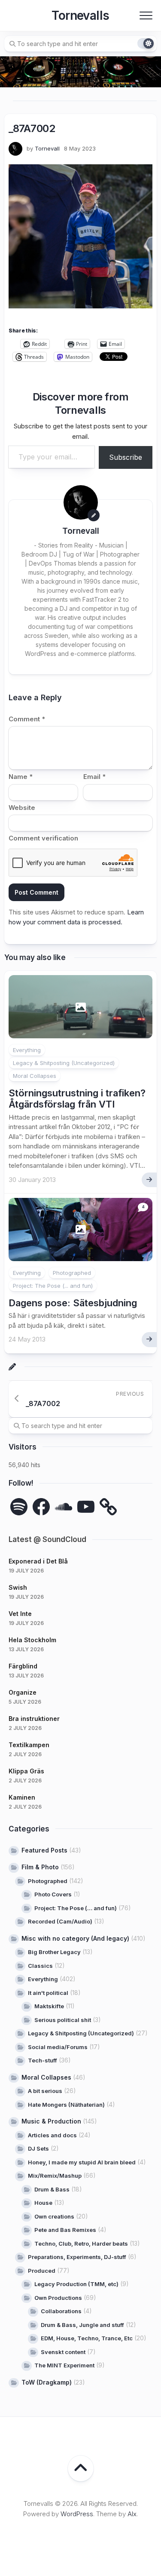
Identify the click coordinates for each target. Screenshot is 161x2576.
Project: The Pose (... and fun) (53, 1286)
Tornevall (47, 148)
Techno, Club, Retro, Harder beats (81, 2244)
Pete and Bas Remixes (65, 2230)
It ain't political (48, 1993)
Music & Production (51, 2121)
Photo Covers (53, 1894)
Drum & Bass (52, 2189)
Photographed (72, 1273)
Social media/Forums (58, 2047)
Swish (18, 1587)
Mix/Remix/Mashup (55, 2176)
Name (21, 777)
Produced (42, 2271)
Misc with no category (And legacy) (75, 1938)
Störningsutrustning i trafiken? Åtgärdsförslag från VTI (77, 1099)
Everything (27, 1050)
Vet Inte (20, 1614)
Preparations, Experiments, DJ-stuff (77, 2257)
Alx (132, 2514)
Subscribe (126, 457)
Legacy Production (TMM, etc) (76, 2284)
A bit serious (45, 2091)
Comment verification (43, 838)
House (43, 2203)
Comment (27, 719)
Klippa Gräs (26, 1771)
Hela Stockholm (32, 1640)
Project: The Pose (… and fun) (76, 1908)
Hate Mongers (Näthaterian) (66, 2105)
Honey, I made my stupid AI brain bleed (82, 2162)
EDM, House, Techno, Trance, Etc (87, 2338)
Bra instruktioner (34, 1719)
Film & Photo (40, 1867)
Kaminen (22, 1797)
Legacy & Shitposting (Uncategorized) (64, 1063)
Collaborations (61, 2311)
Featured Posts (44, 1850)
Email (94, 777)
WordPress (77, 2514)
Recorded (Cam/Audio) (60, 1921)
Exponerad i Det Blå (38, 1561)
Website (22, 808)
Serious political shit (63, 2020)
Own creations (54, 2216)
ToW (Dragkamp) (47, 2382)
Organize (23, 1692)
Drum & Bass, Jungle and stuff (82, 2325)
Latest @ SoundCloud (47, 1539)
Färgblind (23, 1666)
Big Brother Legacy (54, 1952)
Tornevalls (80, 15)
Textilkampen (29, 1745)
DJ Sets (38, 2148)
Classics (40, 1966)
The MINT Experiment (64, 2365)
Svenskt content (63, 2352)
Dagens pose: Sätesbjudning (73, 1303)
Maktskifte (49, 2006)
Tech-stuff (43, 2060)
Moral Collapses (35, 1076)
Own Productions (58, 2298)
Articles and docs (52, 2135)
